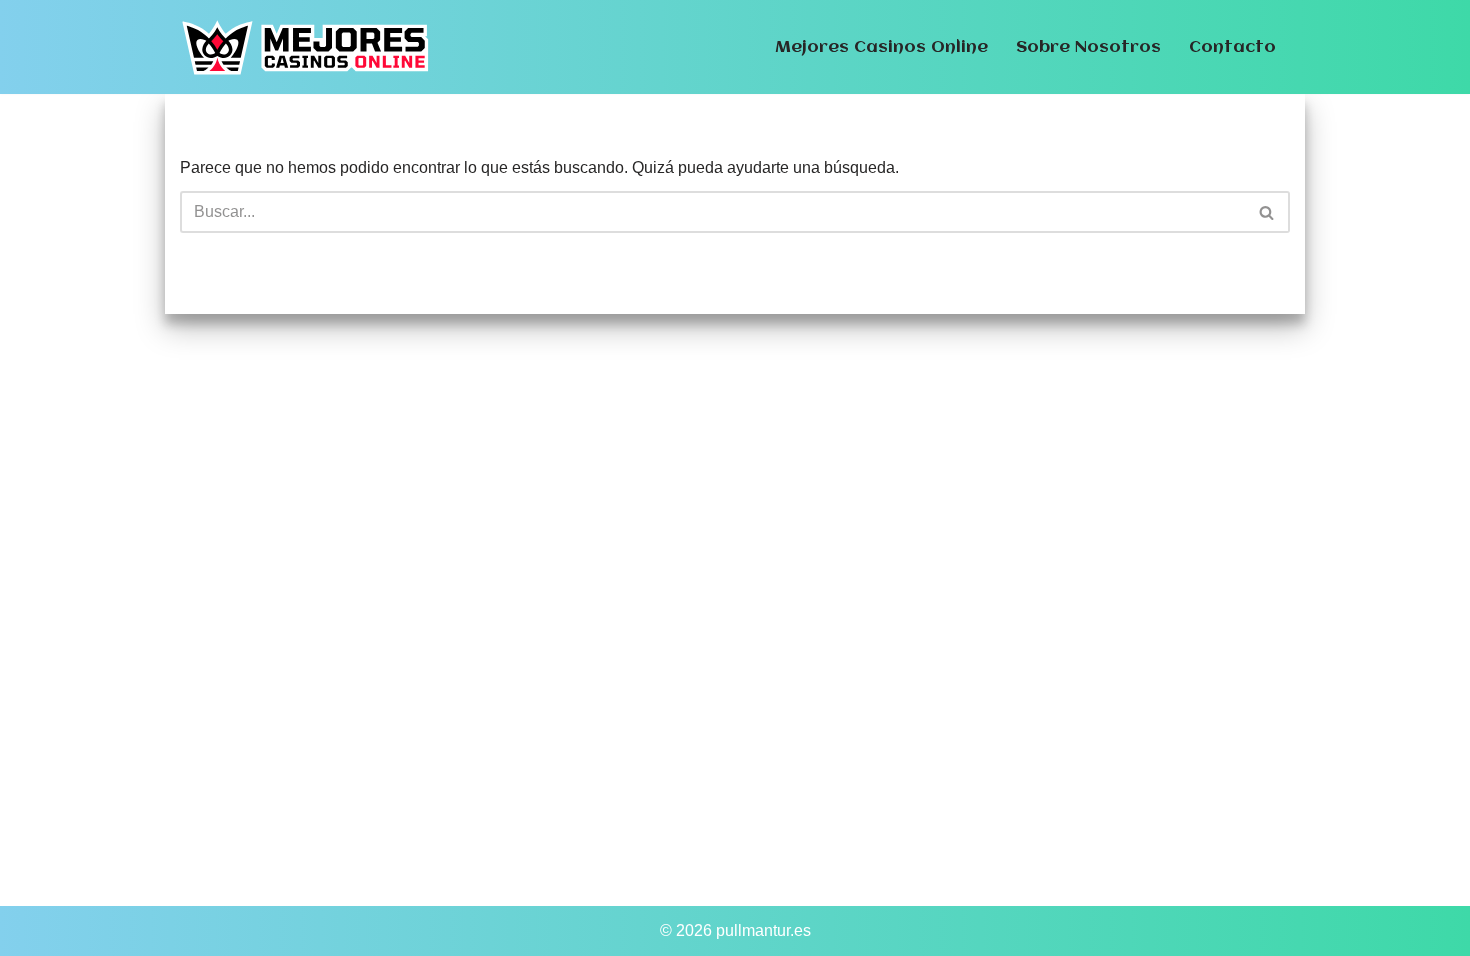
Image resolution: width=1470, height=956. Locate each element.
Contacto (1232, 47)
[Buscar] (1267, 212)
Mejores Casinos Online (881, 47)
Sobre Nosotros (1088, 47)
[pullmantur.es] (305, 47)
